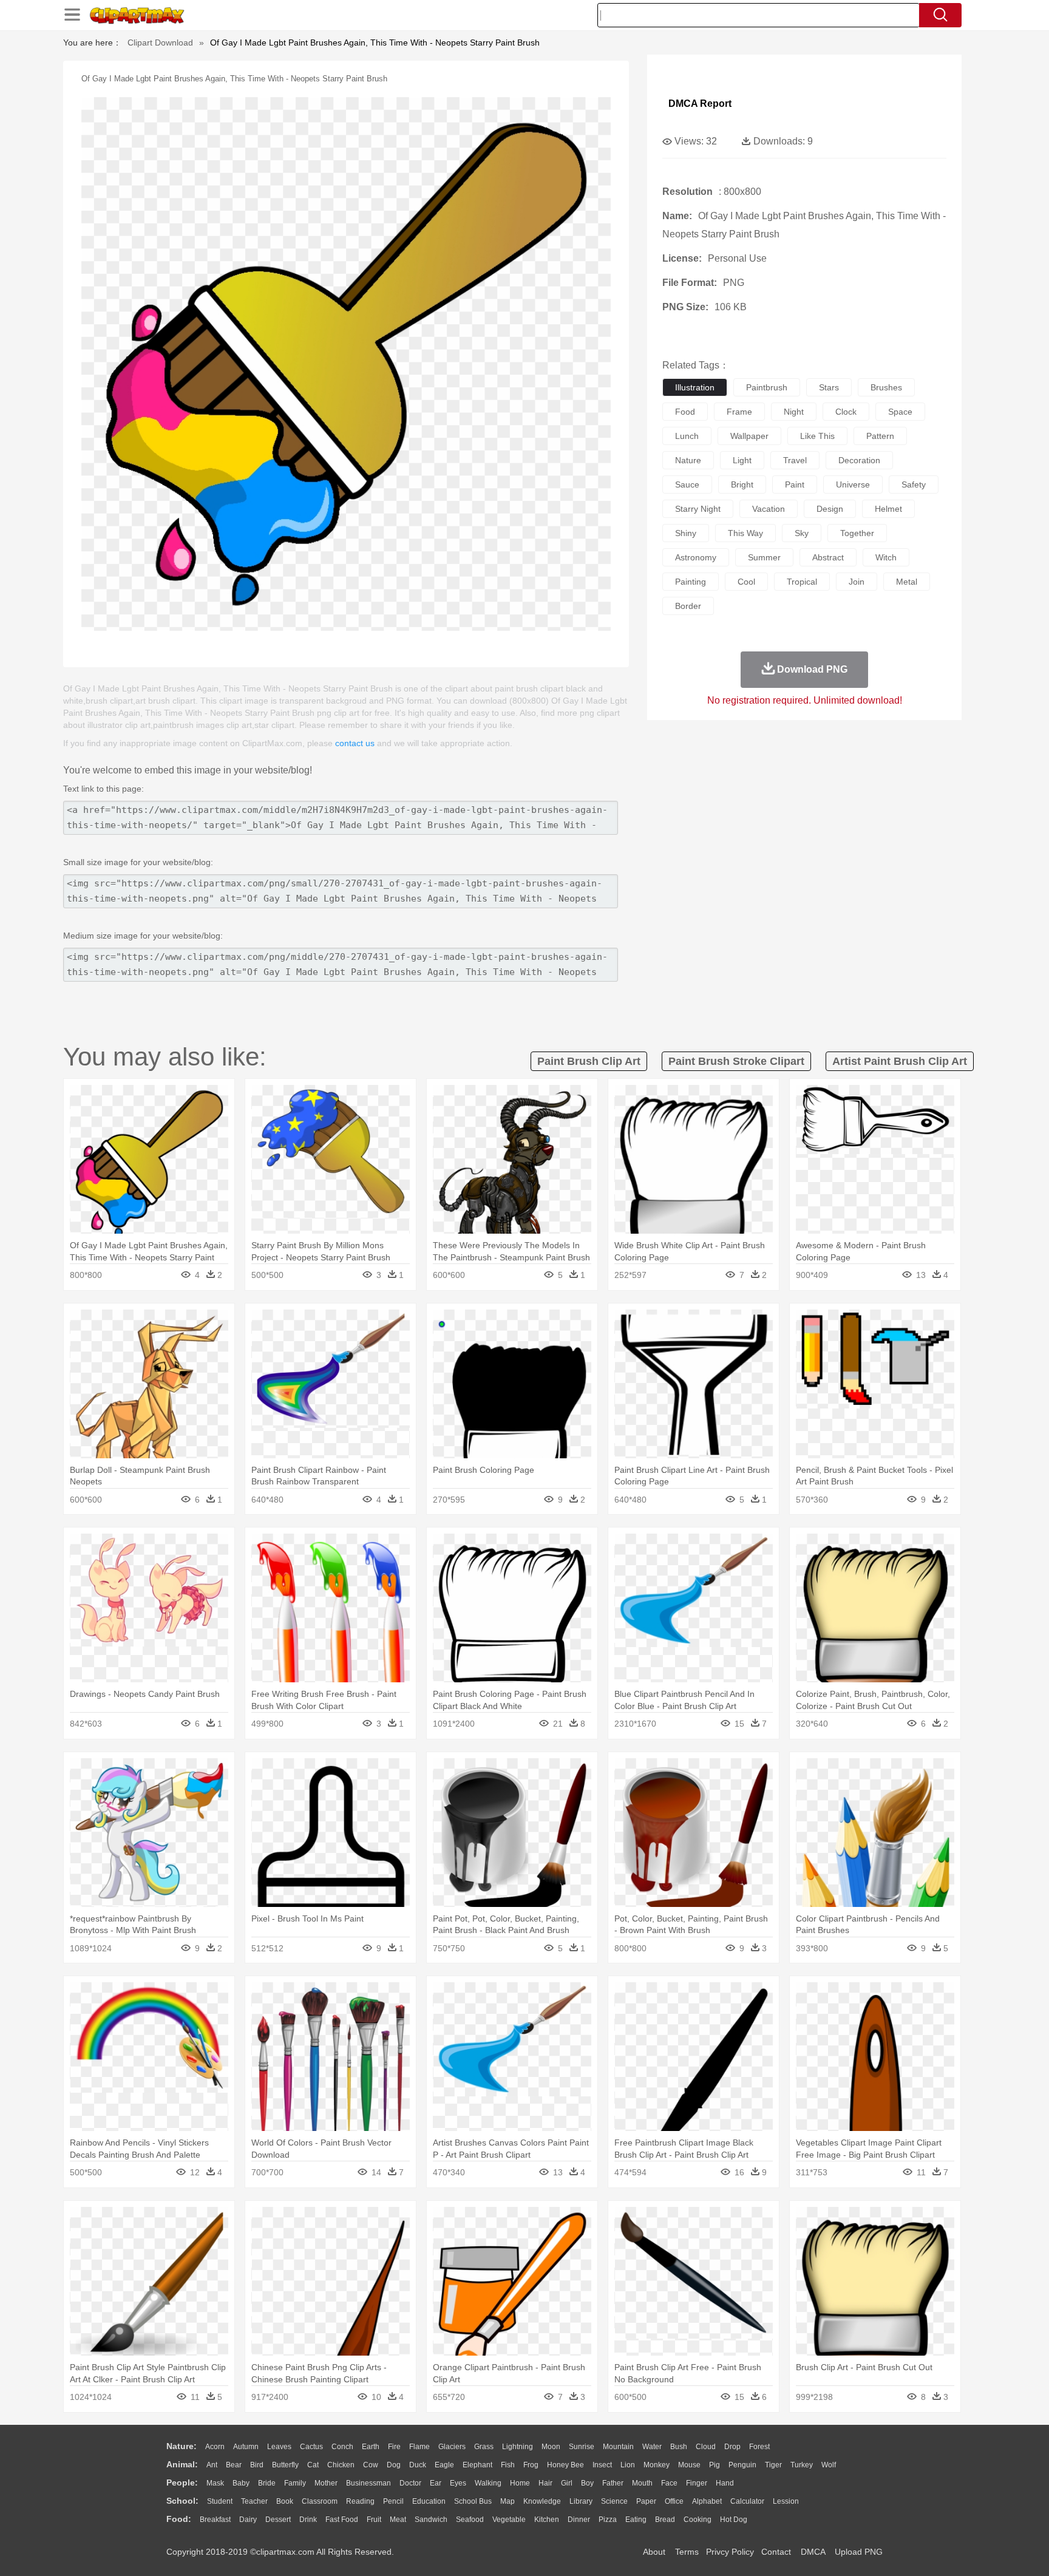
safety (914, 484)
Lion (628, 2465)
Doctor (410, 2483)
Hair (545, 2483)
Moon (551, 2447)
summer (764, 557)
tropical (802, 582)
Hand (725, 2483)
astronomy (696, 557)
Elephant (477, 2465)
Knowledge (542, 2501)
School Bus (473, 2501)
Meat (398, 2520)
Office (674, 2501)
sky (802, 533)
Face (669, 2483)
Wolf (829, 2465)
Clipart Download (160, 42)
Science (614, 2501)
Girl (567, 2483)
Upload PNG (859, 2552)
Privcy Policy (730, 2552)
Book (285, 2501)
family (295, 2483)
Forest (759, 2447)
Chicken (341, 2465)
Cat (313, 2465)
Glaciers (452, 2447)
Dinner (579, 2520)
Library (581, 2501)
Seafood (470, 2520)
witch (886, 557)
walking (488, 2483)
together (857, 533)
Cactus (311, 2447)
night (794, 412)
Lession (786, 2501)
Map (508, 2501)
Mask (215, 2483)
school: (182, 2501)
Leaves (279, 2447)
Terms (687, 2552)
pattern (880, 436)
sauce (687, 484)
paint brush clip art (589, 1061)
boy (587, 2483)
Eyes (458, 2483)
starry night (698, 509)
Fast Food (342, 2520)
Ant (212, 2465)
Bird (257, 2465)
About (654, 2552)
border (688, 606)
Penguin (742, 2465)
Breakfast (215, 2520)
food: (179, 2519)
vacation (769, 509)
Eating (636, 2520)
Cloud (706, 2447)
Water (652, 2447)
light (742, 460)
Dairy (248, 2520)
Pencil (393, 2501)
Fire (394, 2447)
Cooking (698, 2520)
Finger (697, 2483)
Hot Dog (734, 2520)
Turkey (802, 2465)
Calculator (747, 2501)
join (857, 582)
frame (739, 412)
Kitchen (547, 2520)
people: (182, 2483)
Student (220, 2501)
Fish (508, 2465)
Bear (234, 2465)
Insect (602, 2465)
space (900, 412)
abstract (828, 557)
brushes (886, 387)
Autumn (246, 2447)
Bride (267, 2483)
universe (853, 484)
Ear (436, 2483)
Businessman (368, 2483)
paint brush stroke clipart (736, 1061)
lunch (687, 436)
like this (817, 436)
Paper (646, 2501)
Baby (241, 2483)
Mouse (689, 2465)
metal (907, 582)
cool (746, 582)
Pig (715, 2465)
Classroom (320, 2501)
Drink (308, 2520)
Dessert (278, 2520)
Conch (342, 2447)
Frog (531, 2465)
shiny (686, 533)
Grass (484, 2447)
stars (829, 387)
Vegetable (509, 2520)
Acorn (215, 2447)
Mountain (618, 2447)
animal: (182, 2464)
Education (429, 2501)
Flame (419, 2447)
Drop (732, 2447)
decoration (859, 460)
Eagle (444, 2465)
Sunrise (582, 2447)
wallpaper (749, 436)
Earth (371, 2447)
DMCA (813, 2552)
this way (745, 533)
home (520, 2483)
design (830, 509)
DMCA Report (700, 104)
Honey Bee (565, 2465)
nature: (182, 2446)
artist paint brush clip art (900, 1061)
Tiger (773, 2465)
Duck (418, 2465)
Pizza (608, 2520)
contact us (355, 743)
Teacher (254, 2501)
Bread (665, 2520)
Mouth (642, 2483)
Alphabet (707, 2501)
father (613, 2483)
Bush (679, 2447)
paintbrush (767, 387)
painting (691, 582)
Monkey (657, 2465)
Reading (360, 2501)
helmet (888, 509)
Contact (776, 2552)
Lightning (518, 2447)
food (685, 412)
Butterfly (285, 2465)
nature (688, 460)
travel (795, 460)
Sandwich (431, 2520)
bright (742, 484)
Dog (394, 2465)
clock (846, 412)
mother (326, 2483)
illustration (695, 387)
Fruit (374, 2520)
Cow (371, 2465)
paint (795, 484)
